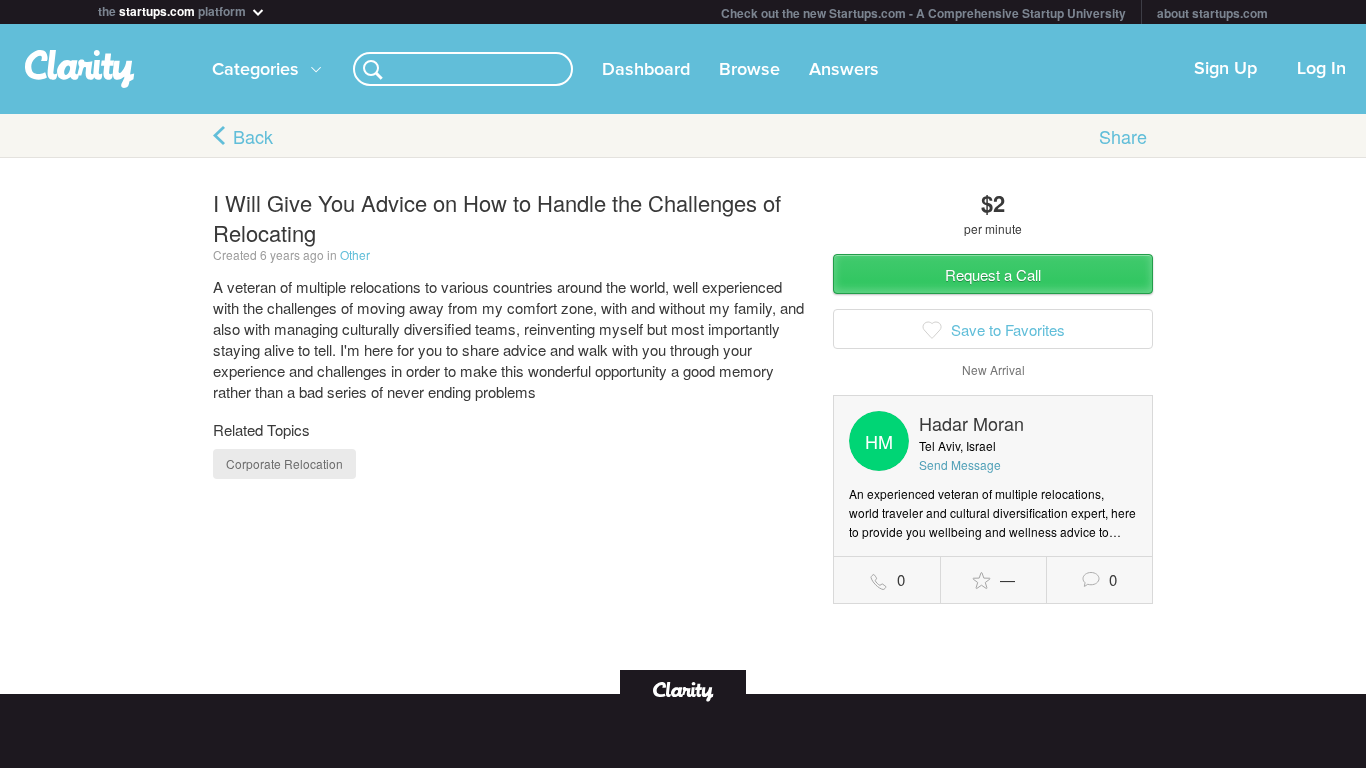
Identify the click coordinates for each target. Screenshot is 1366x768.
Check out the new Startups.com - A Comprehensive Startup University (923, 13)
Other (355, 254)
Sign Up (1225, 69)
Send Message (960, 464)
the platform (173, 9)
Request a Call (993, 274)
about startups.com (1212, 13)
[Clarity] (683, 689)
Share (1123, 136)
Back (253, 136)
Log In (1321, 69)
